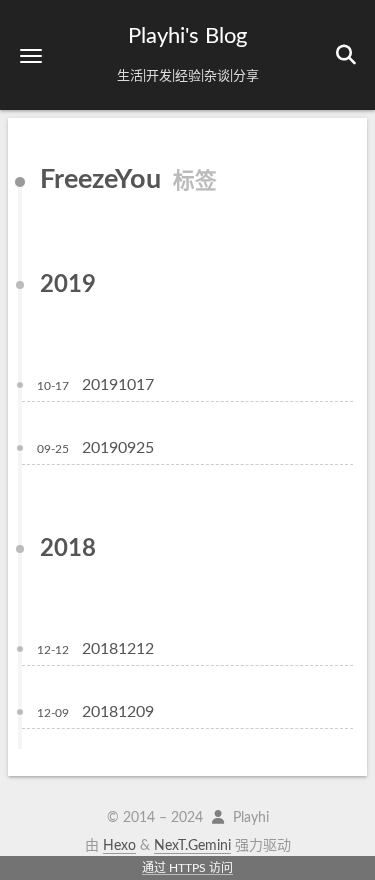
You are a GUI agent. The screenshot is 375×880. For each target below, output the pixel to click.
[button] (31, 55)
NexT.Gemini (192, 846)
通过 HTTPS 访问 (187, 868)
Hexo (119, 846)
